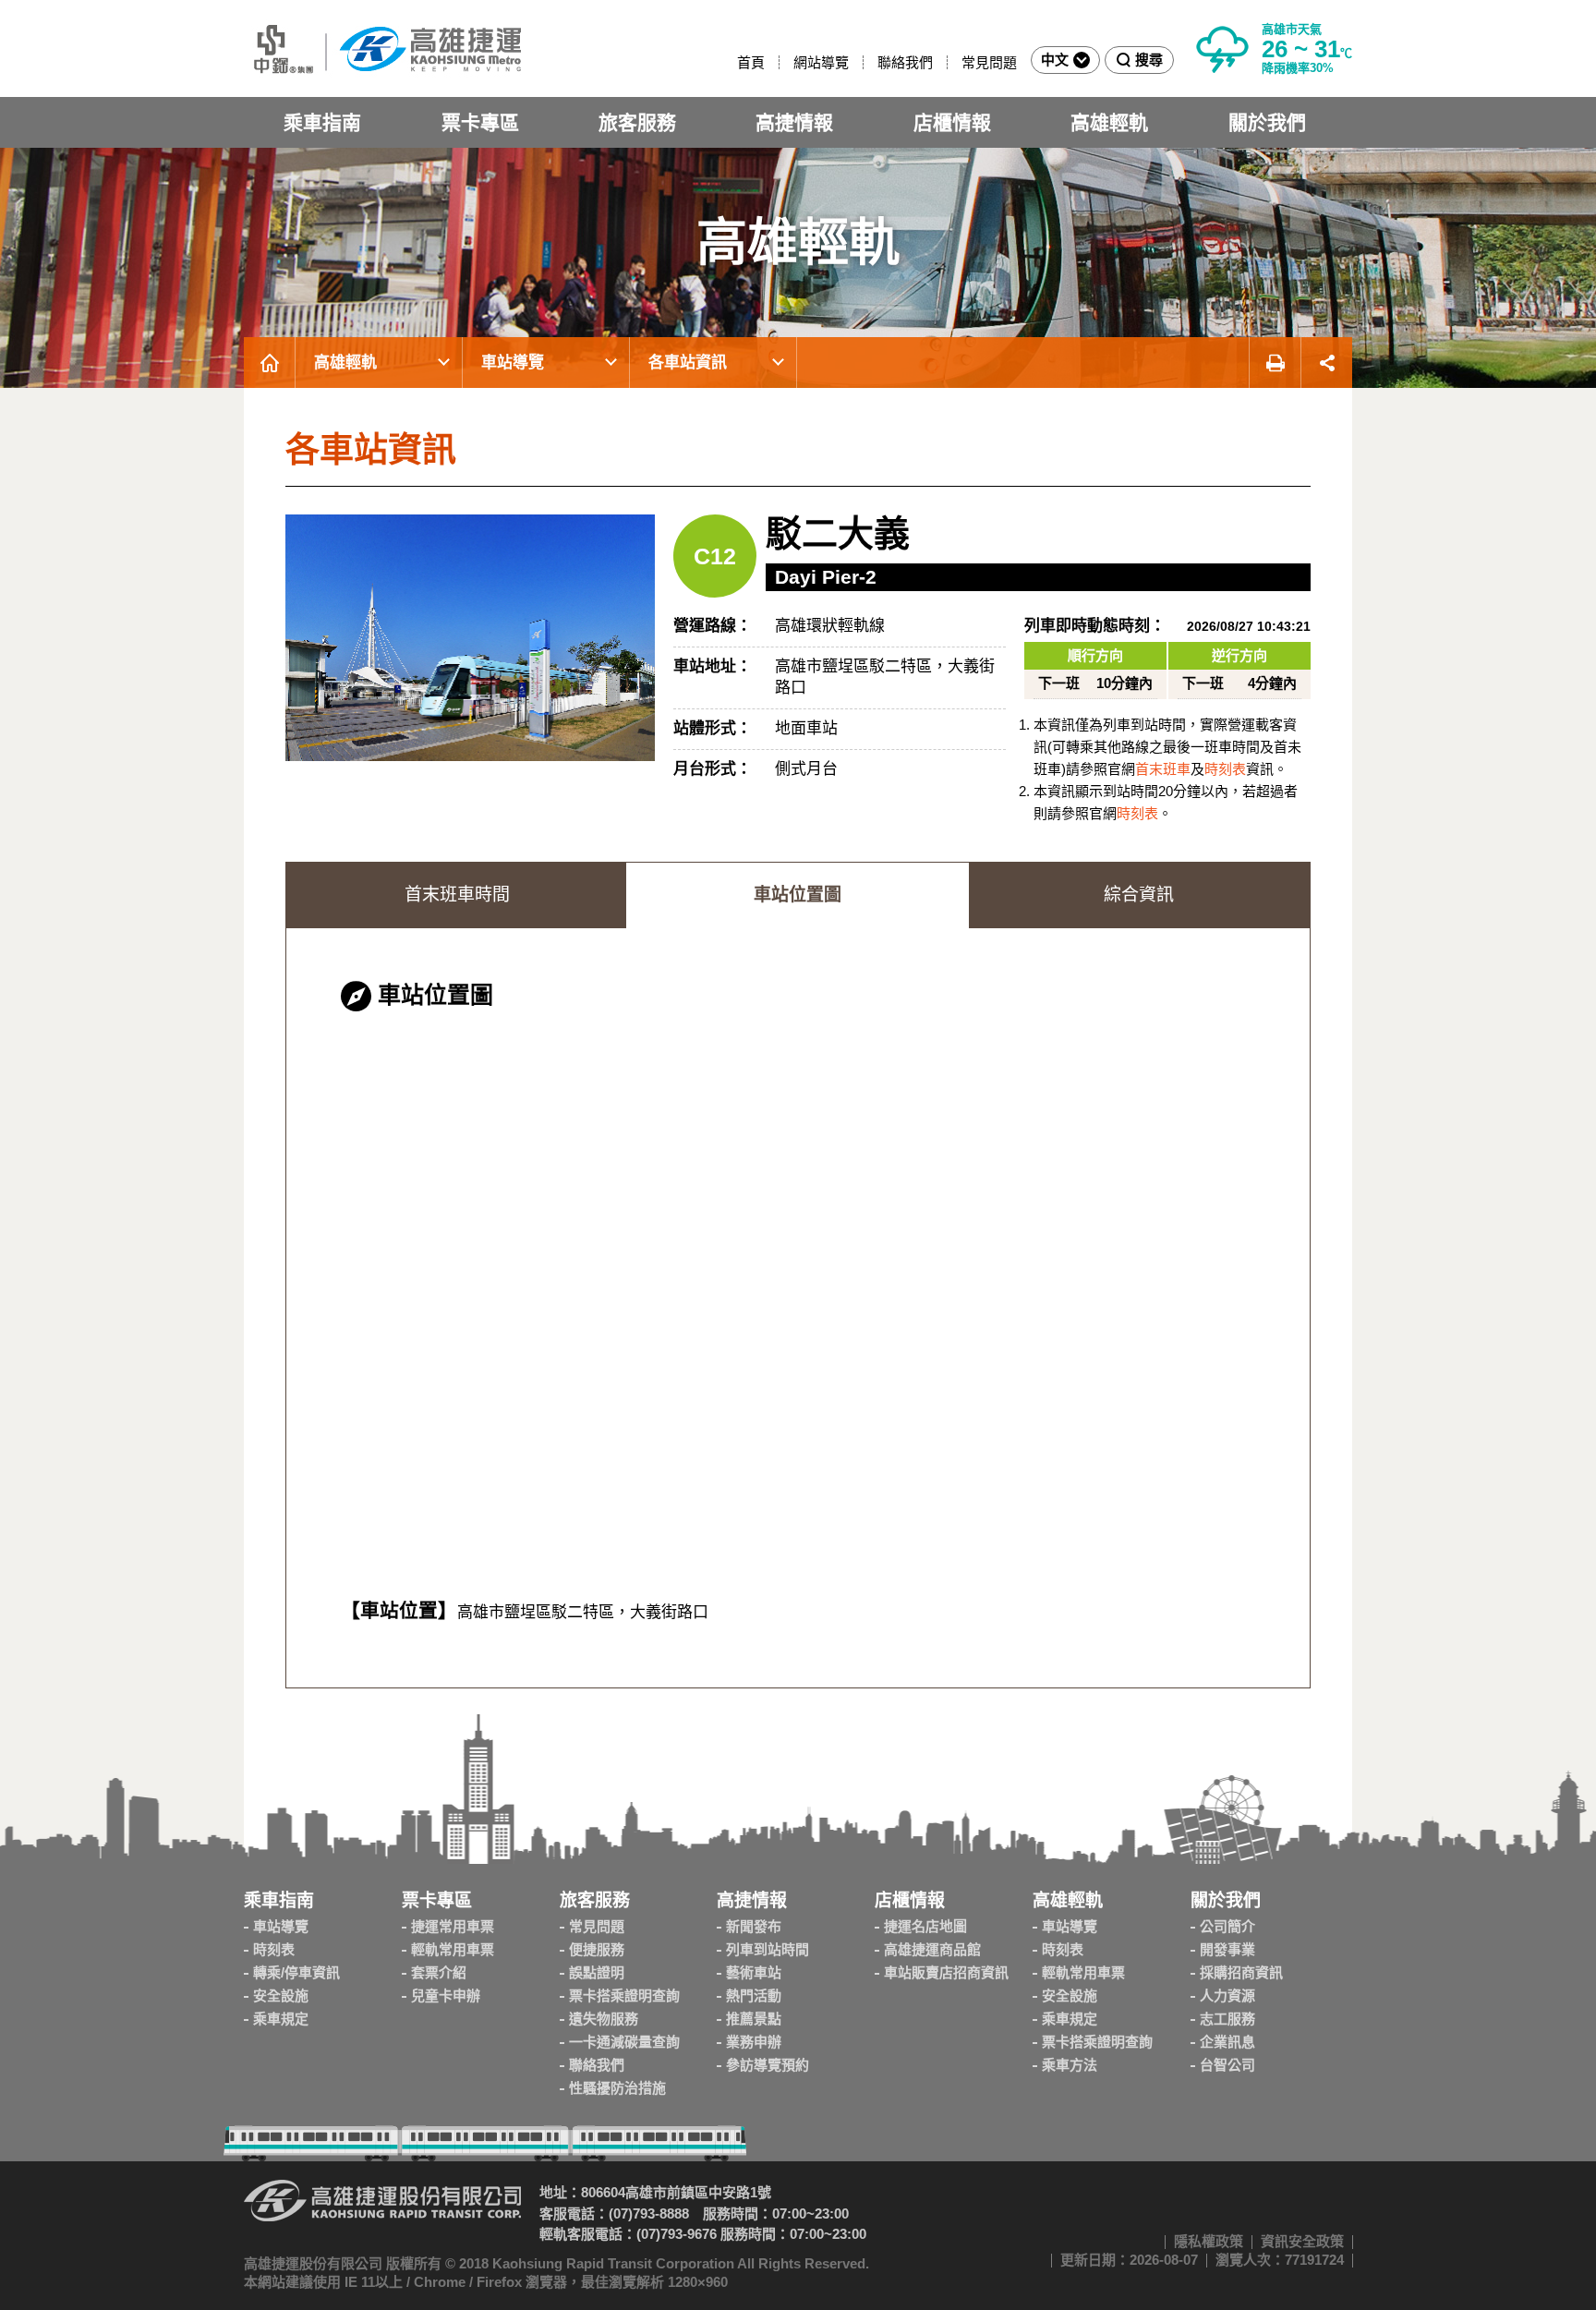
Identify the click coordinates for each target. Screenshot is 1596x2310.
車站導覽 (513, 363)
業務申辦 (754, 2042)
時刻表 (1225, 769)
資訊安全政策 (1302, 2241)
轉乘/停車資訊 (296, 1972)
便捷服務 (597, 1949)
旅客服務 (637, 122)
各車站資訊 (688, 363)
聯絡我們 (905, 62)
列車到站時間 (768, 1949)
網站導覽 (821, 62)
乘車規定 (281, 2019)
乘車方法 (1070, 2065)
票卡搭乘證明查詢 (624, 1996)
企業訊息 (1227, 2042)
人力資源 (1227, 1996)
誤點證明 (597, 1972)
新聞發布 (754, 1926)
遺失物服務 (604, 2019)
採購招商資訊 (1241, 1972)
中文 (1055, 60)
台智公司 (1227, 2065)
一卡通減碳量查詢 (624, 2042)
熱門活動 (754, 1996)
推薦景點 (754, 2019)
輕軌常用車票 (453, 1949)
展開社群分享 (1327, 363)
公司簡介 (1227, 1926)
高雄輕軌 (1109, 122)
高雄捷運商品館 (932, 1949)
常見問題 (989, 62)
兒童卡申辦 (446, 1996)
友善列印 (1275, 363)
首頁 (751, 62)
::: (729, 62)
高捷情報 (794, 122)
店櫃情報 (952, 122)
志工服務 (1227, 2019)
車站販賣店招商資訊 (946, 1972)
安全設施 (281, 1996)
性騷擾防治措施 (617, 2088)
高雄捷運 (382, 48)
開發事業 (1227, 1949)
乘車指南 (322, 122)
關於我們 (1267, 122)
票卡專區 (480, 122)
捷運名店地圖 (925, 1926)
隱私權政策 (1209, 2241)
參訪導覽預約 (768, 2065)
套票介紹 (439, 1972)
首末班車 (1163, 769)
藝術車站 (754, 1972)
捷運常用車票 (453, 1926)
